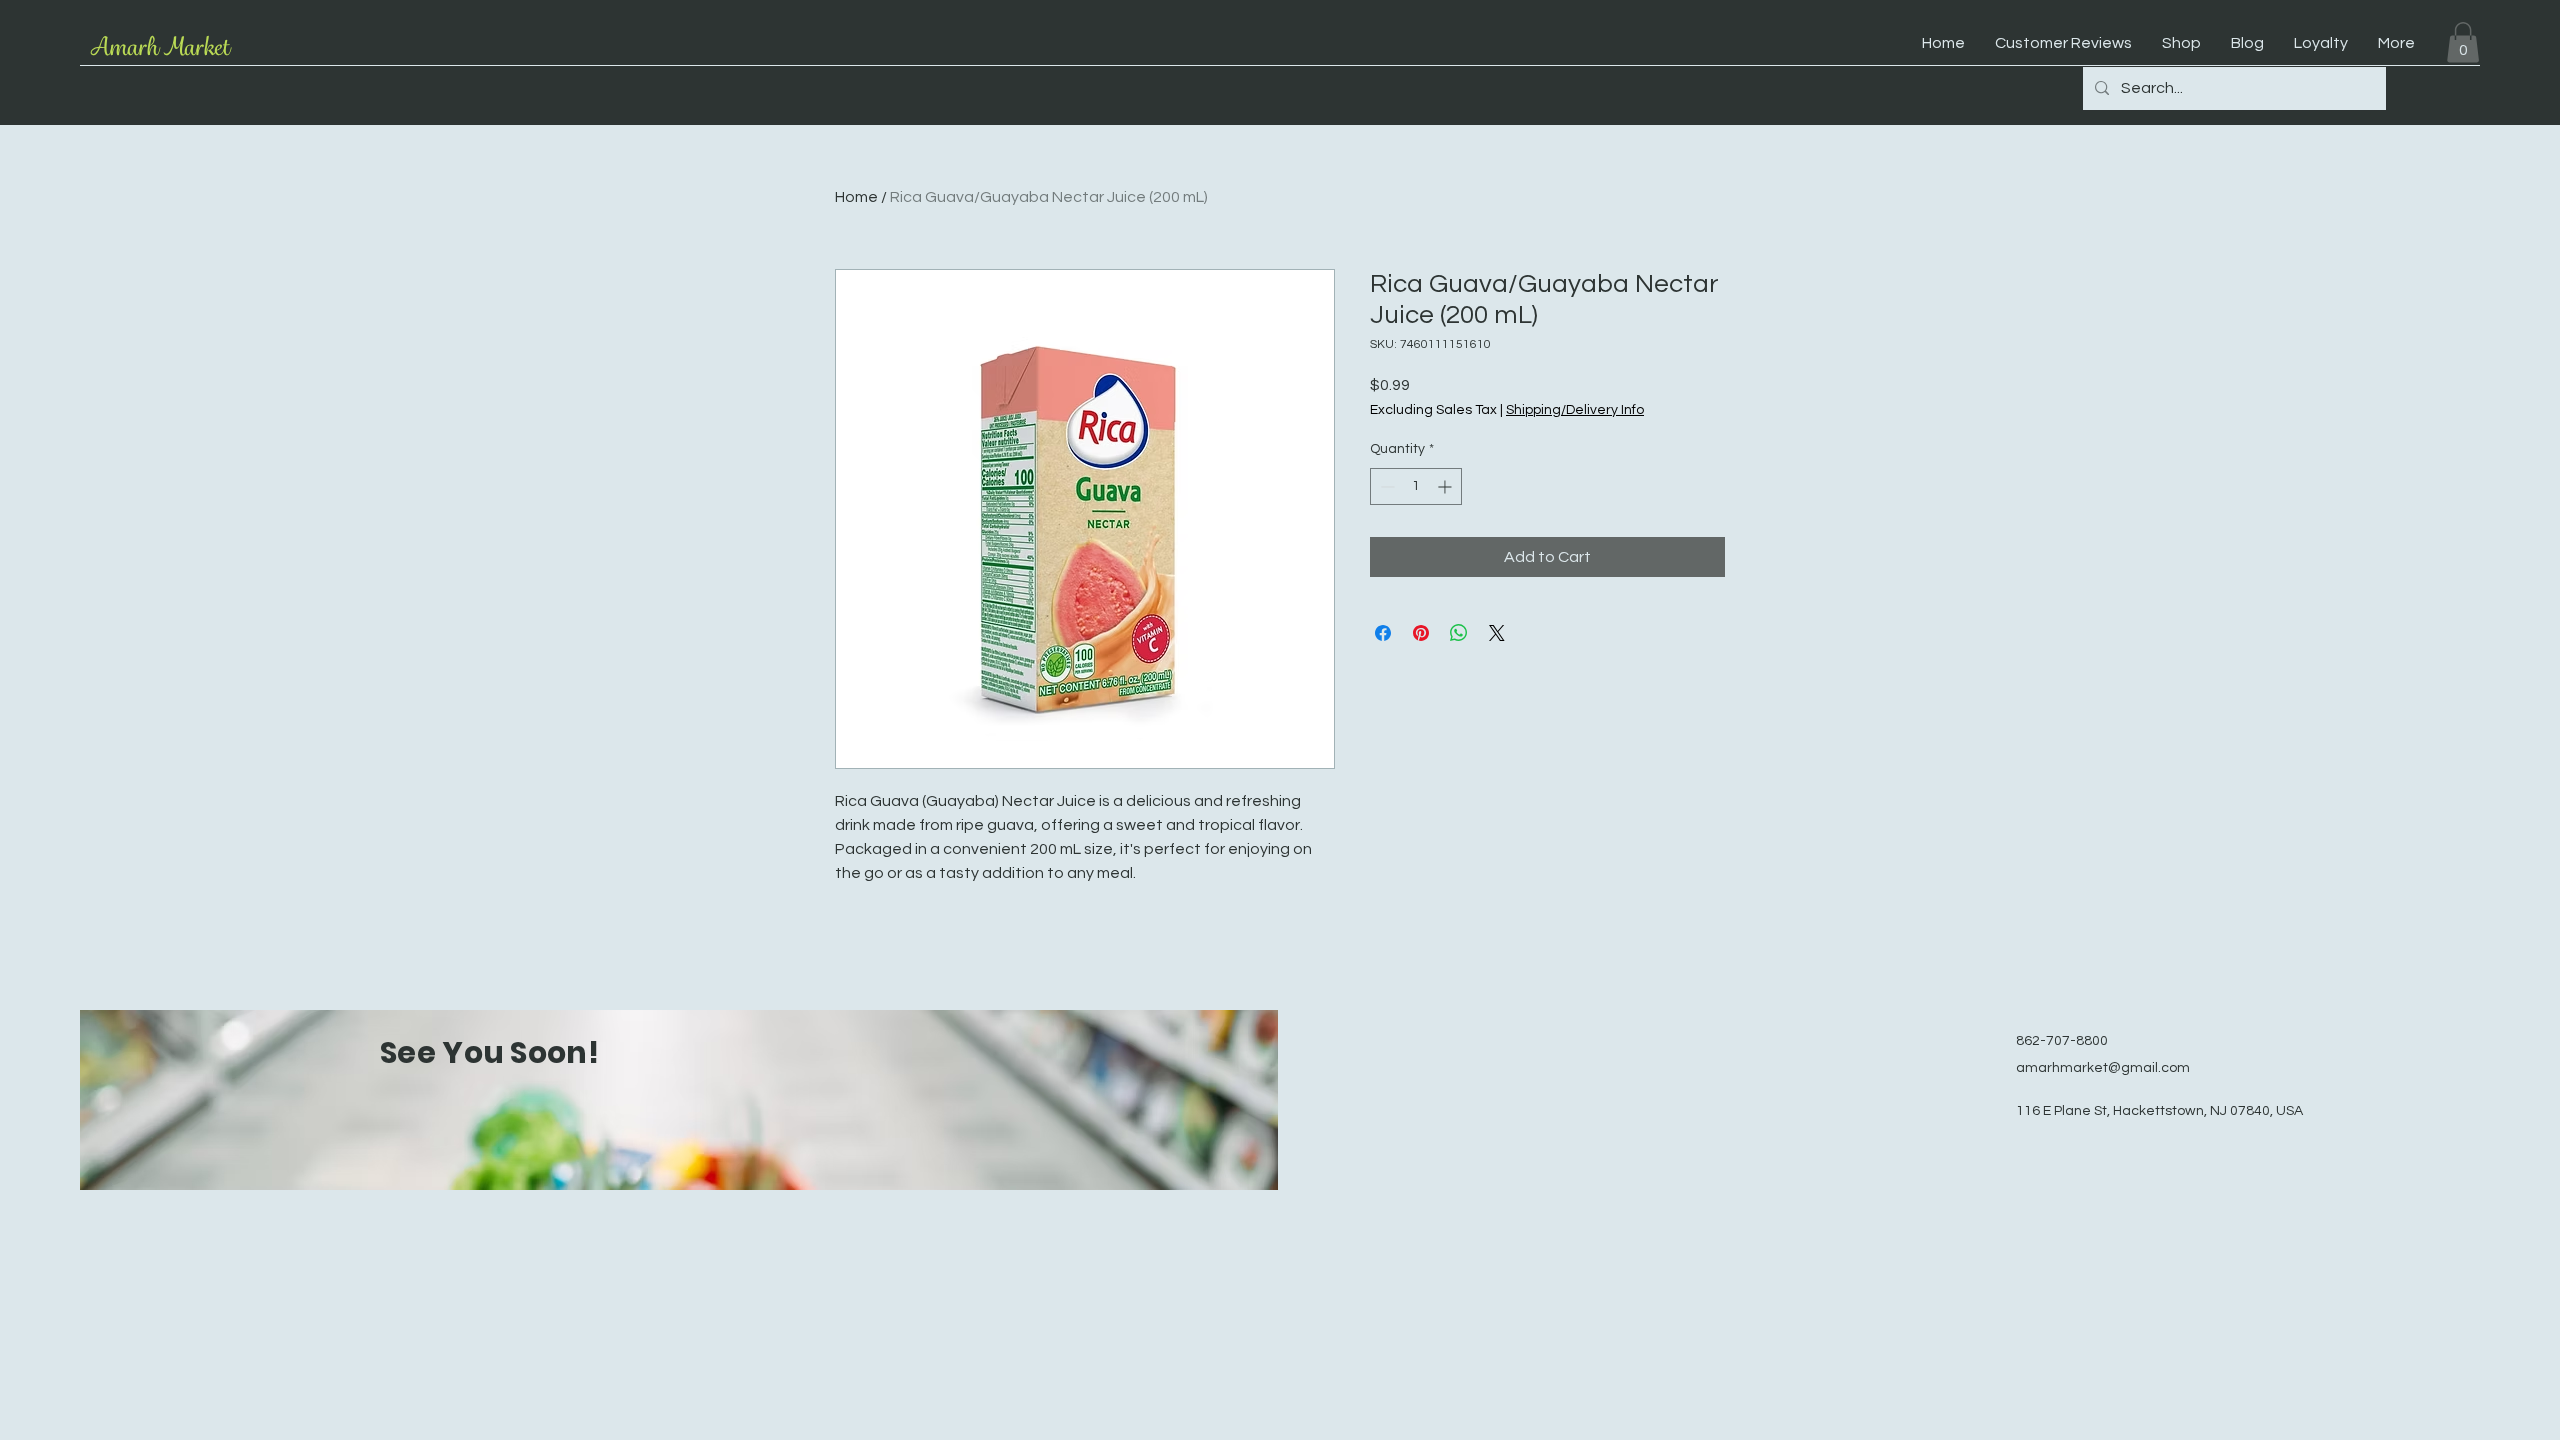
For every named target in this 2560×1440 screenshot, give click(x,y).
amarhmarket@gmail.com (2103, 1068)
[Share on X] (1497, 633)
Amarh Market (159, 47)
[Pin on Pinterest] (1421, 633)
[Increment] (1446, 486)
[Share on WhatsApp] (1459, 633)
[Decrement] (1385, 486)
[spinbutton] (1416, 486)
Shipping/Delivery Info (1575, 410)
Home (856, 197)
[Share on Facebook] (1383, 633)
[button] (2463, 42)
